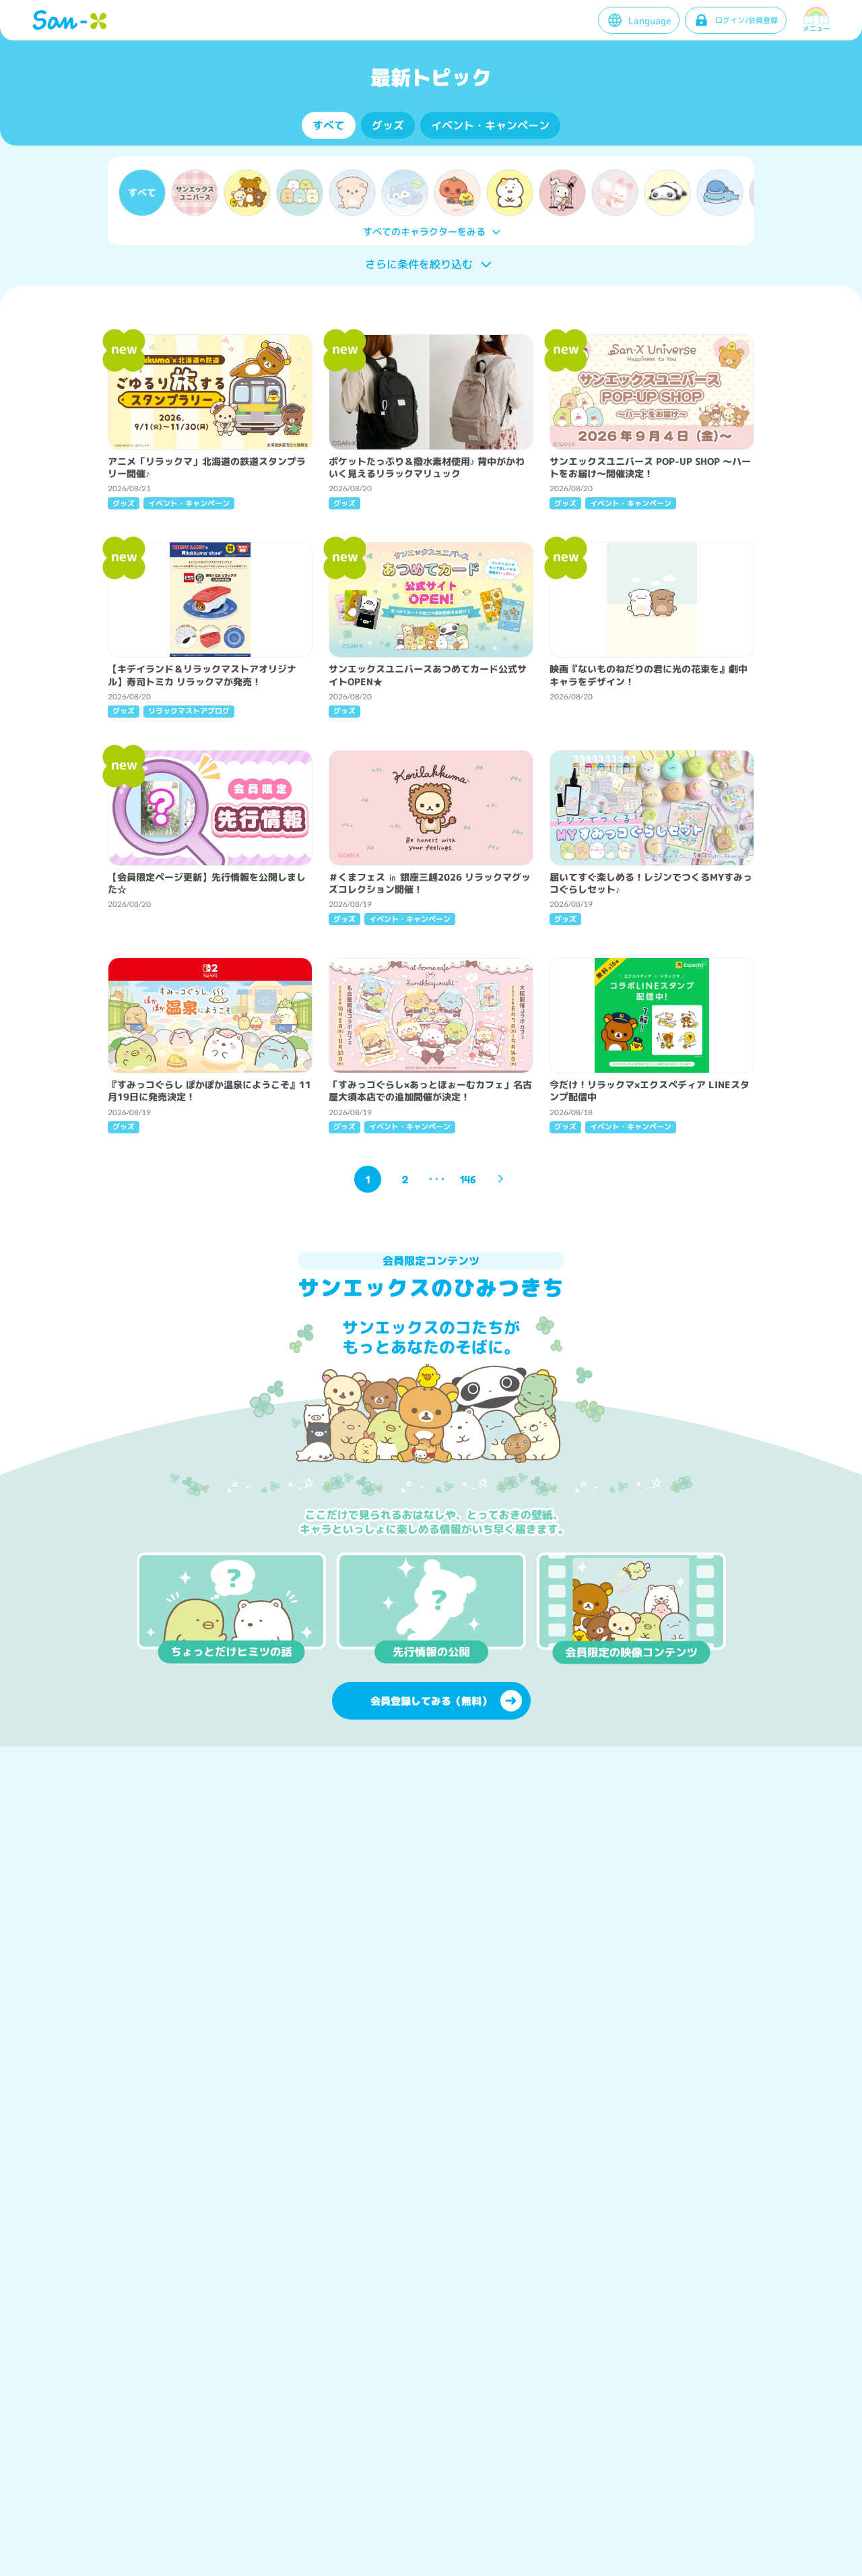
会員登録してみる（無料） (431, 1701)
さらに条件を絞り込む (419, 264)
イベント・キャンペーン (490, 125)
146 (468, 1179)
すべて (329, 125)
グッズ (388, 125)
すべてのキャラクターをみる (424, 231)
